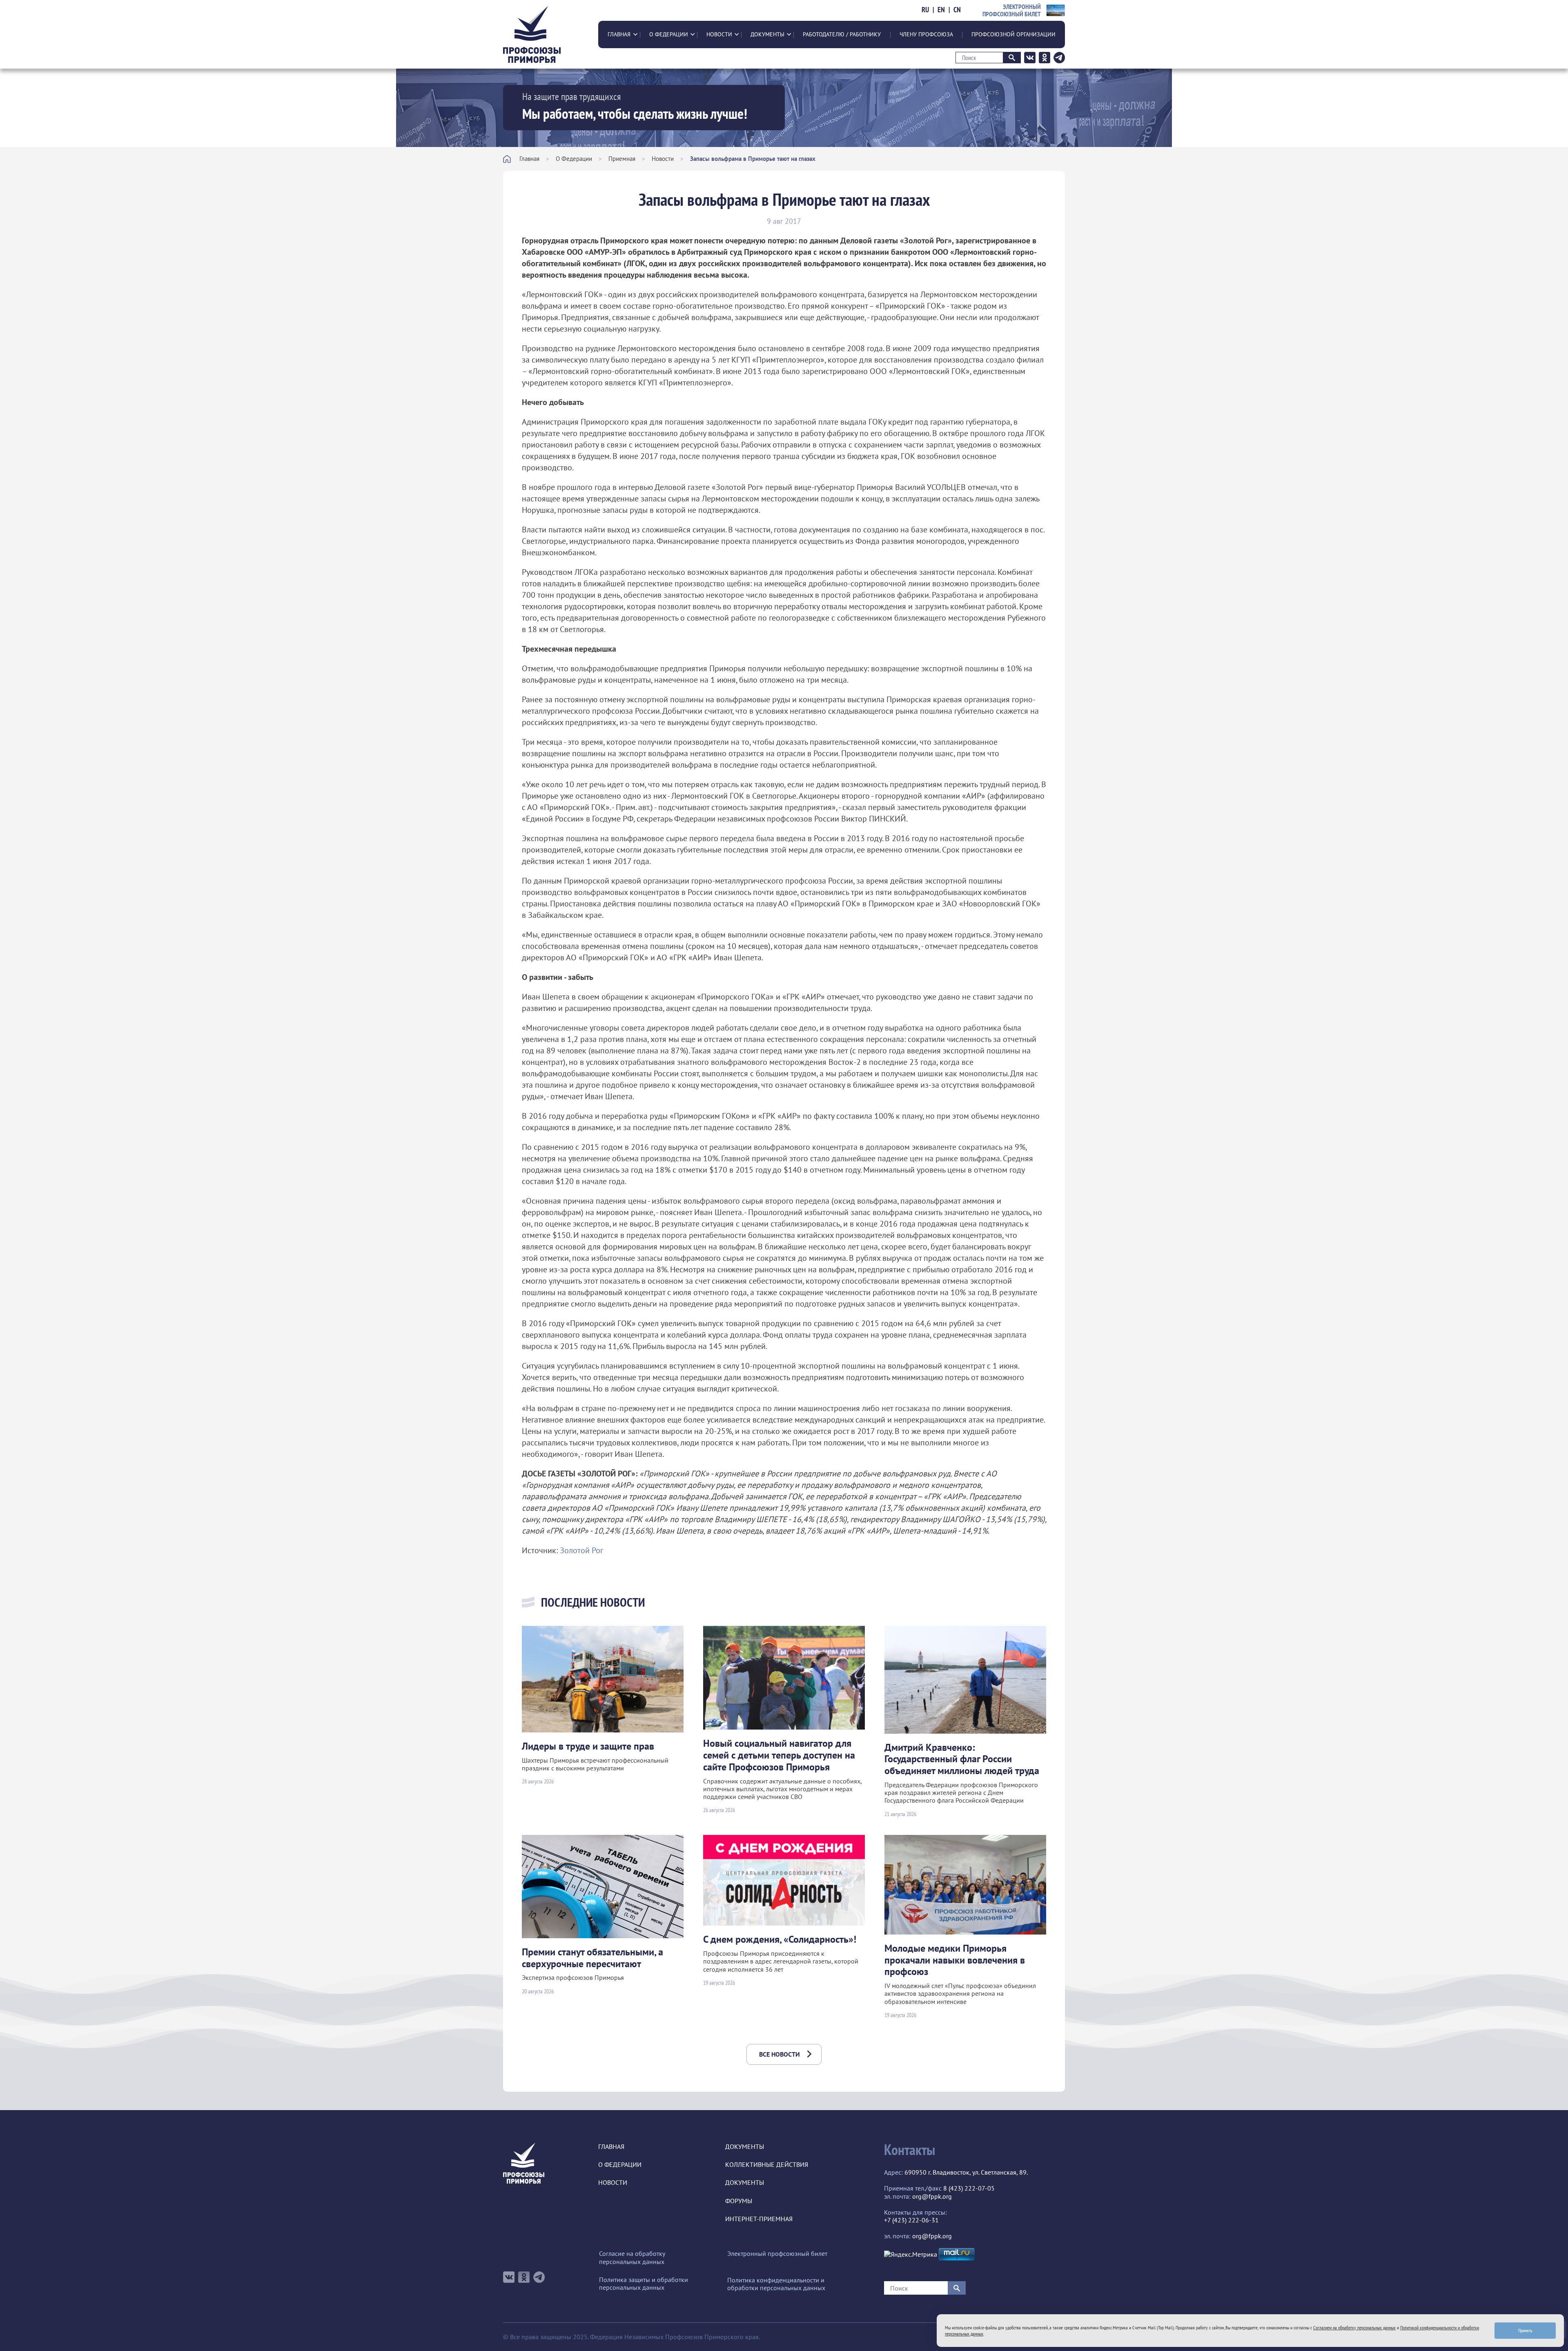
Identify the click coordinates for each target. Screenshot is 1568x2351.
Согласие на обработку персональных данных (632, 2257)
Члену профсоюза (926, 34)
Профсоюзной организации (1013, 34)
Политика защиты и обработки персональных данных (644, 2284)
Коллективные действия (767, 2165)
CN (957, 10)
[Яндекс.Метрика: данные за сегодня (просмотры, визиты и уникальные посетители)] (911, 2254)
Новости (719, 34)
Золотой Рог (581, 1550)
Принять (1525, 2330)
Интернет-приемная (759, 2219)
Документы (767, 34)
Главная (619, 34)
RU (925, 10)
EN (941, 10)
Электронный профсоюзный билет (777, 2254)
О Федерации (669, 34)
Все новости (780, 2054)
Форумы (739, 2201)
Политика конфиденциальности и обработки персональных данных (776, 2284)
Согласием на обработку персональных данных (1354, 2328)
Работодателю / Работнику (842, 34)
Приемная (622, 159)
